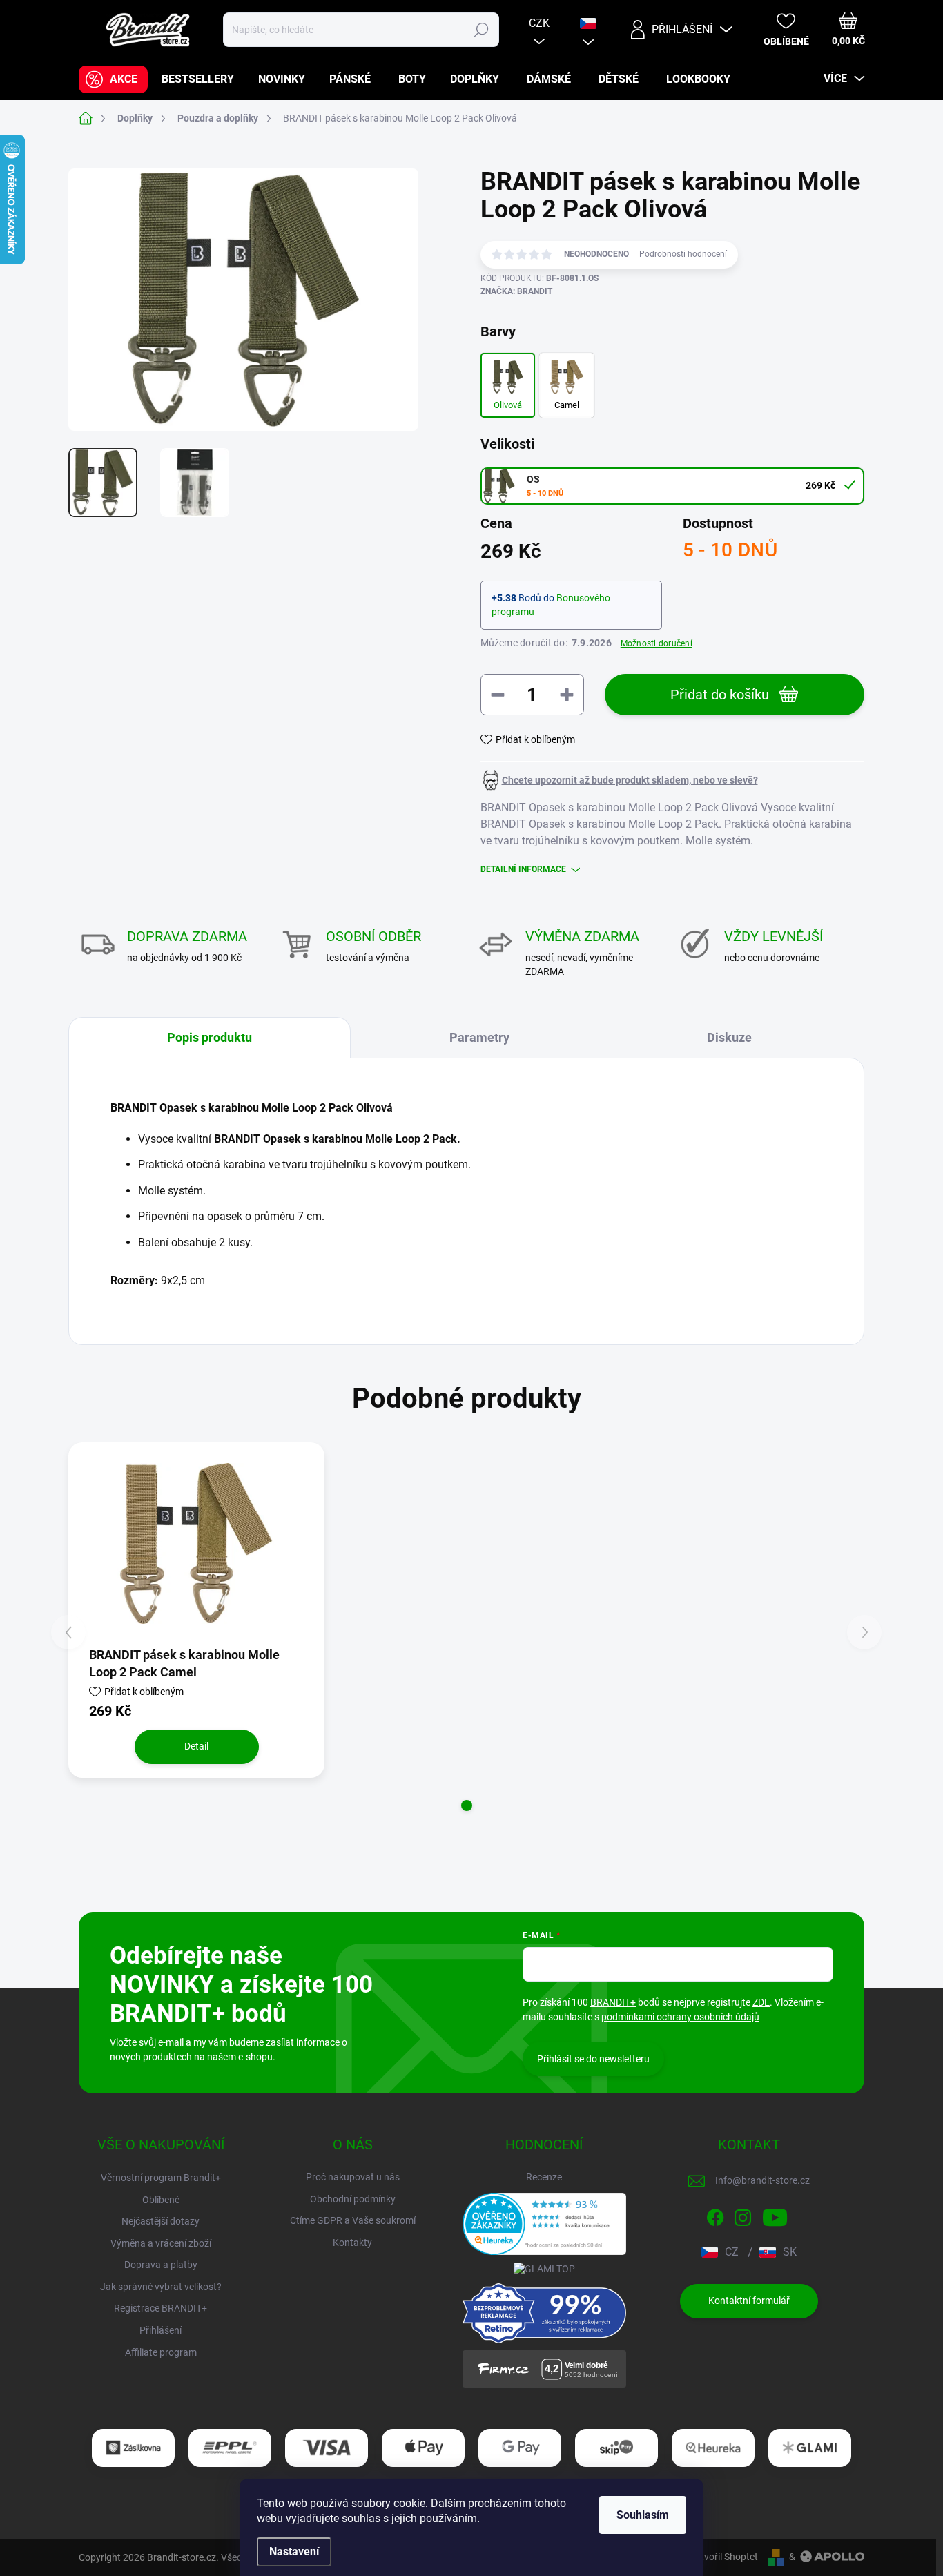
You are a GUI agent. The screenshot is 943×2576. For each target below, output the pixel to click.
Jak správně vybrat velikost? (161, 2287)
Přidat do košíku (720, 695)
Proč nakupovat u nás (353, 2177)
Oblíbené (161, 2200)
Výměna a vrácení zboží (161, 2243)
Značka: (516, 291)
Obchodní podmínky (353, 2199)
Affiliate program (161, 2352)
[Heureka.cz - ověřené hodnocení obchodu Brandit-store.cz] (545, 2224)
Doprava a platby (161, 2265)
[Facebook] (715, 2216)
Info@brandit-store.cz (762, 2180)
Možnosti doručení (657, 643)
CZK (539, 23)
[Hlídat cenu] (619, 780)
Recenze (544, 2177)
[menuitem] (113, 79)
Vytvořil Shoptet (724, 2557)
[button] (467, 1805)
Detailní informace (523, 869)
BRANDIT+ (613, 2002)
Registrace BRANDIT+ (161, 2308)
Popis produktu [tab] (210, 1037)
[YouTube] (775, 2216)
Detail (196, 1746)
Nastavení (294, 2551)
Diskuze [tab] (729, 1037)
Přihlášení (161, 2330)
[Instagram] (743, 2216)
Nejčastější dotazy (161, 2221)
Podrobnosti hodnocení (683, 254)
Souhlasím (643, 2515)
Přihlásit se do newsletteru (593, 2059)
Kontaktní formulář (749, 2301)
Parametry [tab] (479, 1037)
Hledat (481, 30)
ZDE (761, 2002)
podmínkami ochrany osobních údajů (680, 2017)
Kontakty (352, 2243)
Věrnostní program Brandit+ (161, 2178)
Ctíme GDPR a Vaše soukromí (353, 2220)
